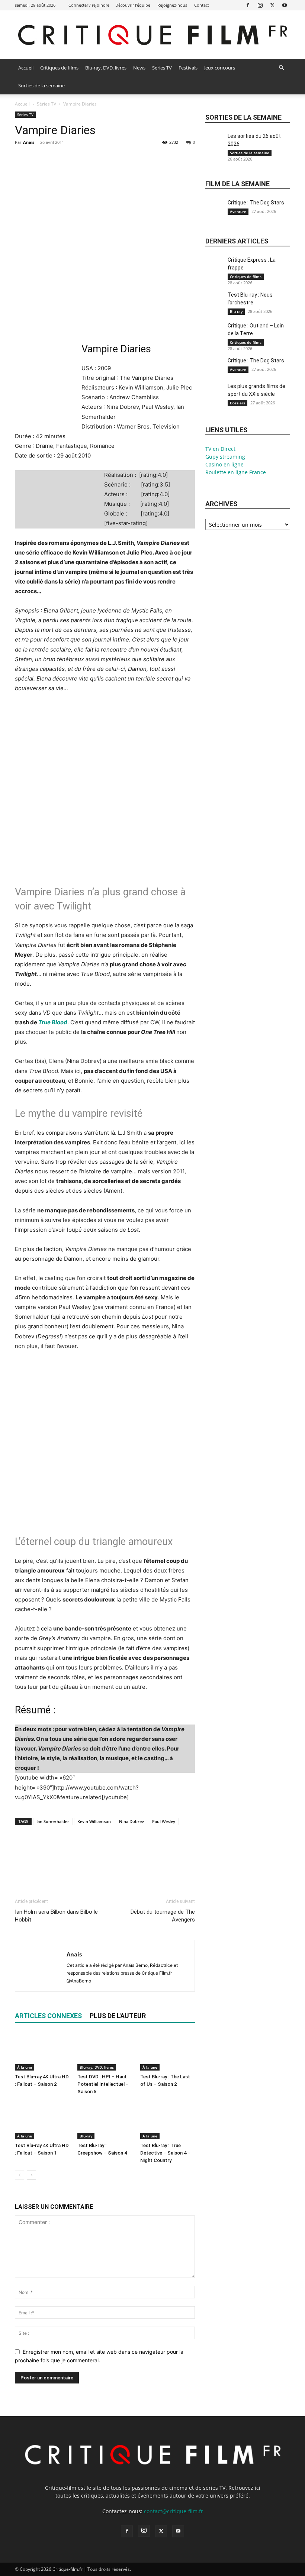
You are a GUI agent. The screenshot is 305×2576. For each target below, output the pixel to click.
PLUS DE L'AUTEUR (118, 2016)
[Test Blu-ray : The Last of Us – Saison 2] (168, 2052)
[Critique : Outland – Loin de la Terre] (215, 334)
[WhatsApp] (74, 159)
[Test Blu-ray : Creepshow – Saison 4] (105, 2121)
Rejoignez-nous (172, 5)
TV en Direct (220, 449)
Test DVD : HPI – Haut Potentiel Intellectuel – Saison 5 (103, 2084)
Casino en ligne (224, 464)
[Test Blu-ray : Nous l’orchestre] (215, 303)
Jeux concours (220, 68)
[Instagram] (260, 5)
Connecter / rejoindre (89, 5)
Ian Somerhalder (53, 1821)
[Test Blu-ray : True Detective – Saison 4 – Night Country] (168, 2121)
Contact (202, 5)
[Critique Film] (152, 35)
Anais (29, 142)
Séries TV (162, 68)
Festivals (188, 68)
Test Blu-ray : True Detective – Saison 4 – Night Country (165, 2153)
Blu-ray (86, 2136)
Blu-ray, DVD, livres (106, 68)
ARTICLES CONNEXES (48, 2016)
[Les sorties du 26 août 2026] (215, 145)
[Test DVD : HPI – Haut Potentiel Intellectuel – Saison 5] (105, 2052)
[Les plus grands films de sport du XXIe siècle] (215, 395)
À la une (25, 2067)
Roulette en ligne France (236, 472)
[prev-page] (20, 2175)
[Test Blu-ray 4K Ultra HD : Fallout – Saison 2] (42, 2052)
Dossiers (237, 403)
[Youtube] (285, 5)
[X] (272, 5)
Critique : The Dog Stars (256, 203)
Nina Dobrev (131, 1821)
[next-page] (31, 2175)
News (139, 68)
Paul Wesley (164, 1821)
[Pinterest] (57, 159)
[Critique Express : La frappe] (215, 269)
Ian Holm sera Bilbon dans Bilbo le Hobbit (56, 1916)
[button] (281, 68)
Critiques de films (59, 68)
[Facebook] (248, 5)
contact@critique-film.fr (174, 2511)
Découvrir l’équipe (133, 5)
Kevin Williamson (94, 1821)
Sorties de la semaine (41, 85)
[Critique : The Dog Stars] (215, 211)
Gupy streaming (225, 457)
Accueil (26, 68)
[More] (91, 159)
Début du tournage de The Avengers (163, 1916)
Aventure (238, 211)
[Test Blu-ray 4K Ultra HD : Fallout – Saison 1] (42, 2121)
